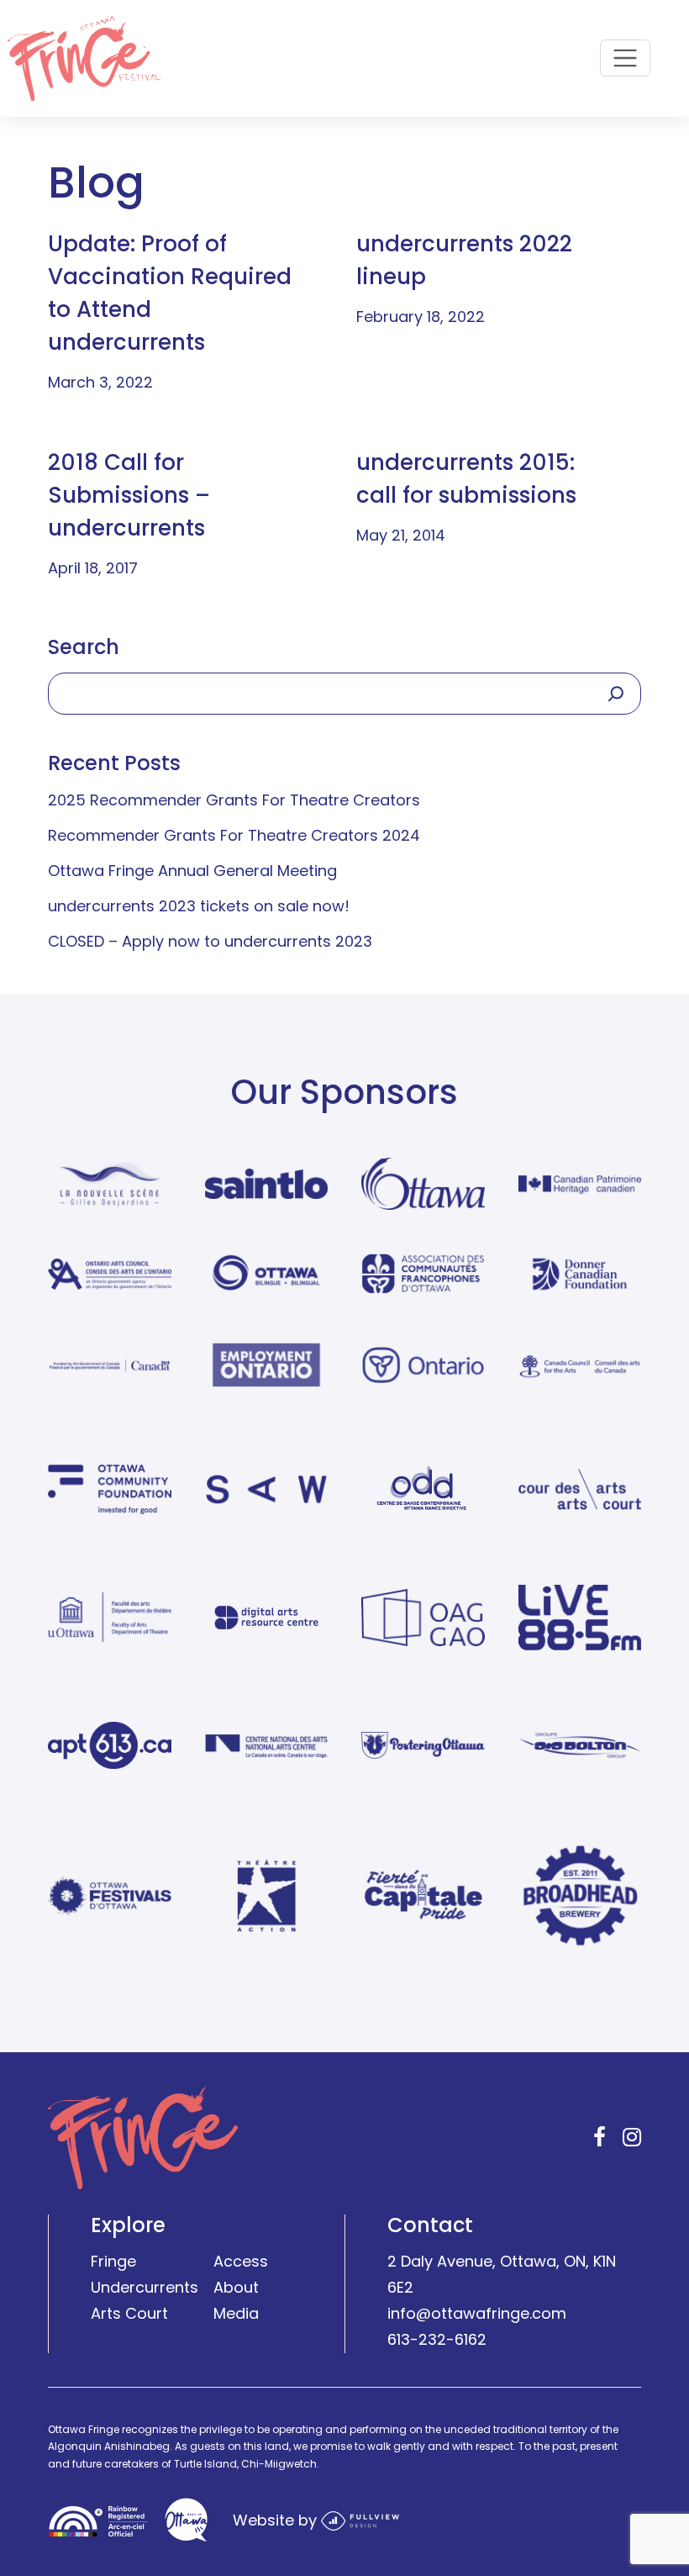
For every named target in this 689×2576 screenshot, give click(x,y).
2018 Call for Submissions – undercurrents (129, 495)
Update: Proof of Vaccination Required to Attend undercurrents (170, 293)
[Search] (616, 694)
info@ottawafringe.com (477, 2313)
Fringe (113, 2261)
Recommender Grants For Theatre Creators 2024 (234, 835)
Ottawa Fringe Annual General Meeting (192, 871)
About (236, 2287)
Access (241, 2261)
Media (236, 2313)
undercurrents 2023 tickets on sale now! (199, 906)
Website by (277, 2519)
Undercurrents (145, 2287)
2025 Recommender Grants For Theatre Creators (234, 800)
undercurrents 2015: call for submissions (466, 479)
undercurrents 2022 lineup (464, 260)
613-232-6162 (437, 2338)
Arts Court (129, 2313)
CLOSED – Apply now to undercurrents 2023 (210, 941)
